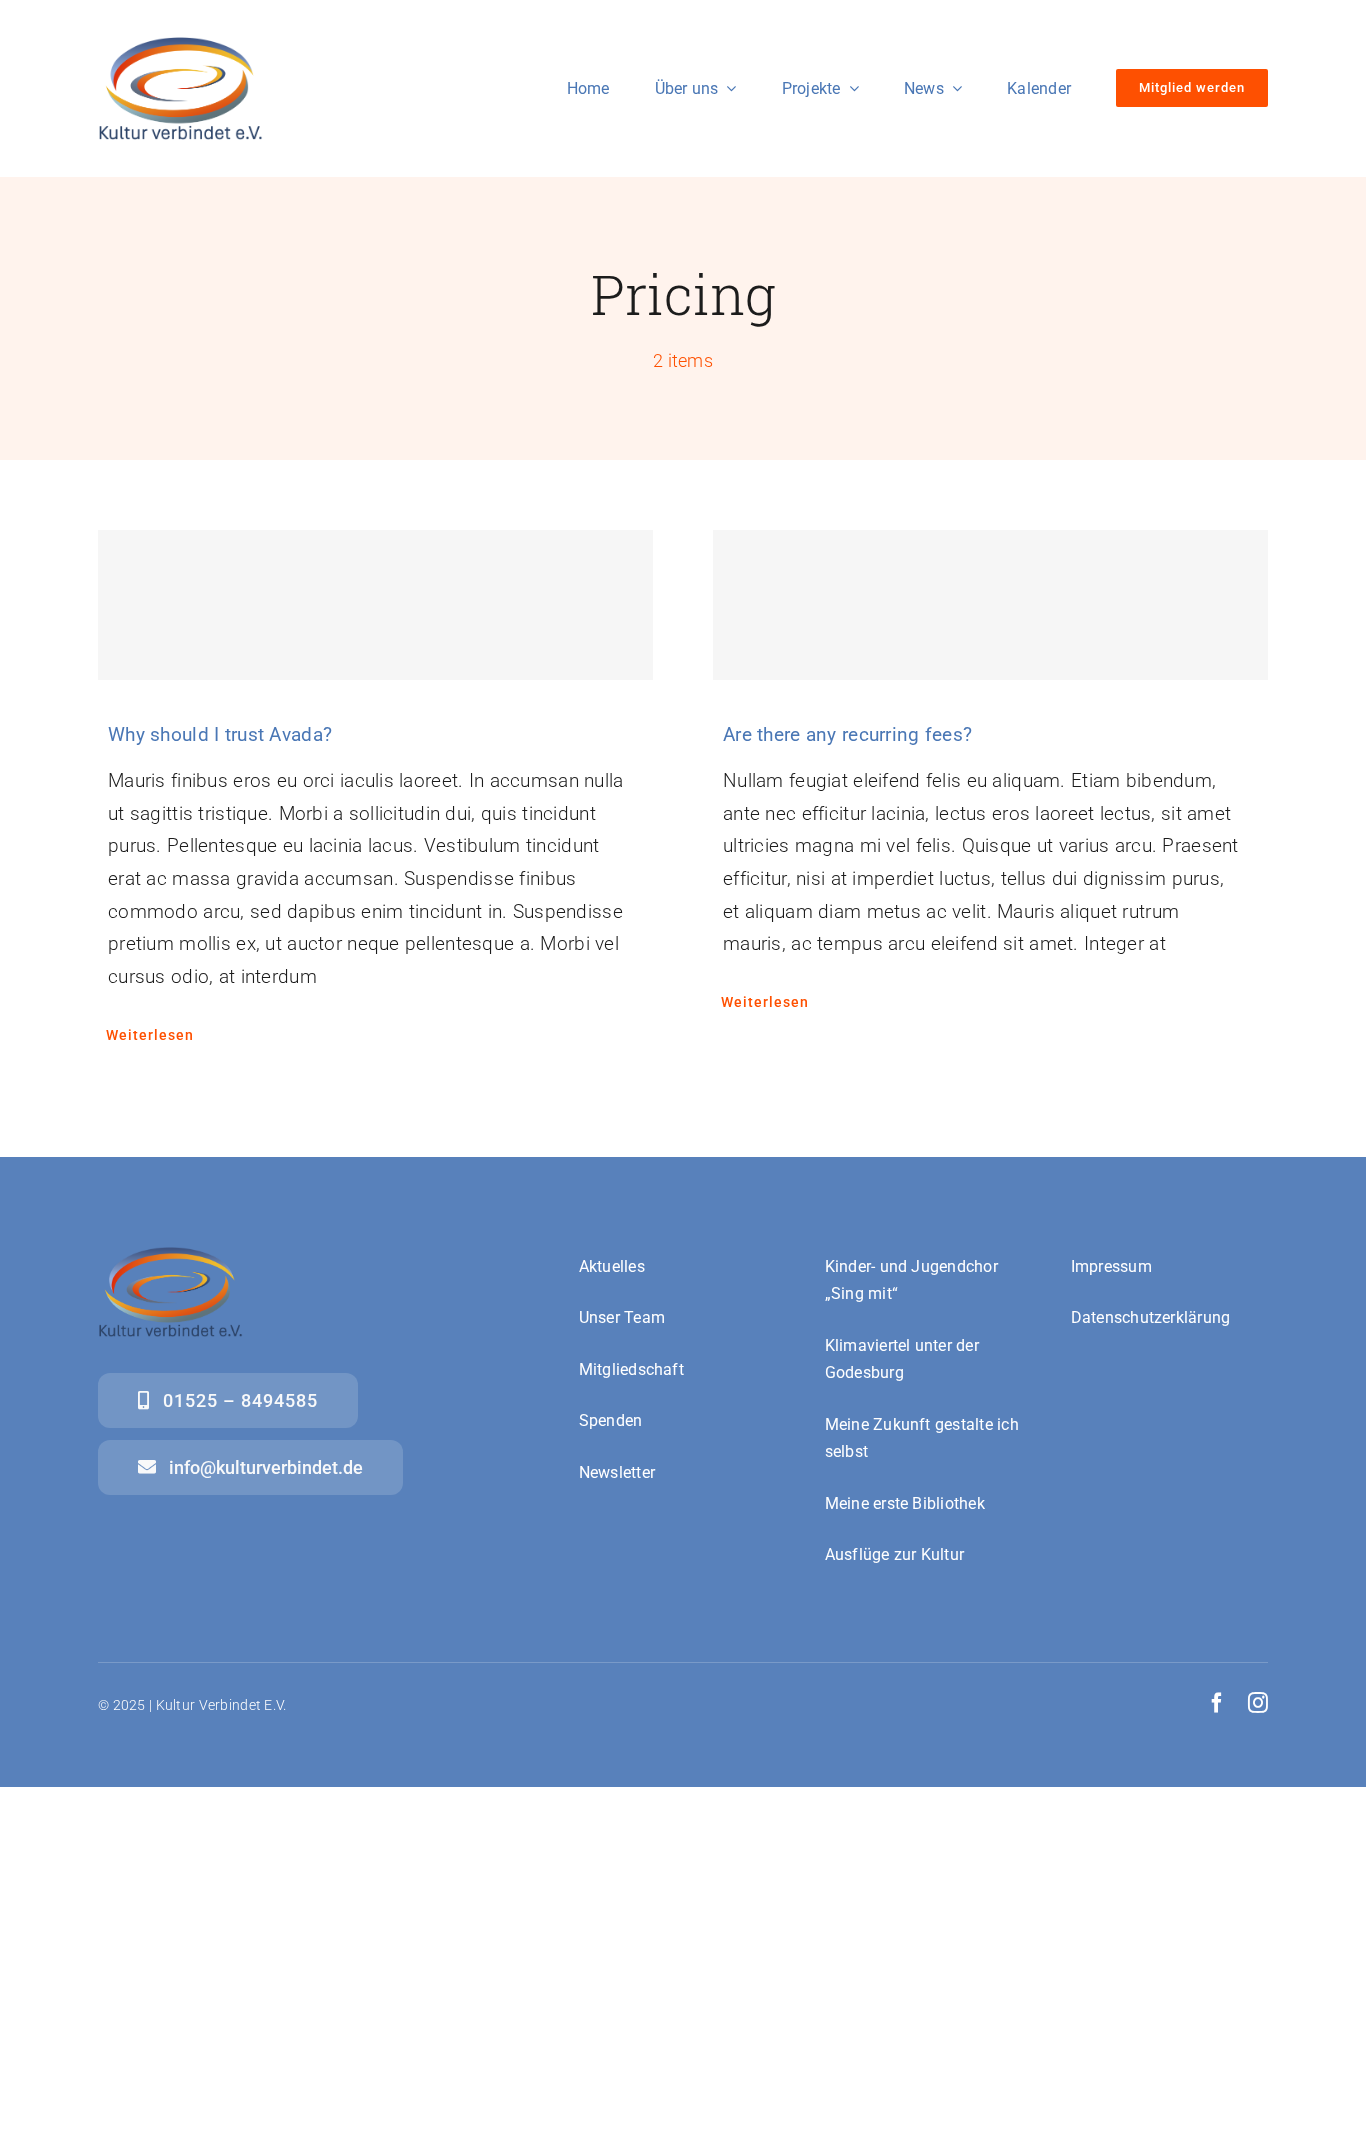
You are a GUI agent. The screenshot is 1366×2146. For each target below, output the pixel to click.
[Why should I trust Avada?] (375, 605)
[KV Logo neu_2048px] (180, 46)
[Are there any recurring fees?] (990, 605)
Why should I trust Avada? (220, 734)
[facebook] (1217, 1703)
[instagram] (1258, 1703)
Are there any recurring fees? (847, 734)
